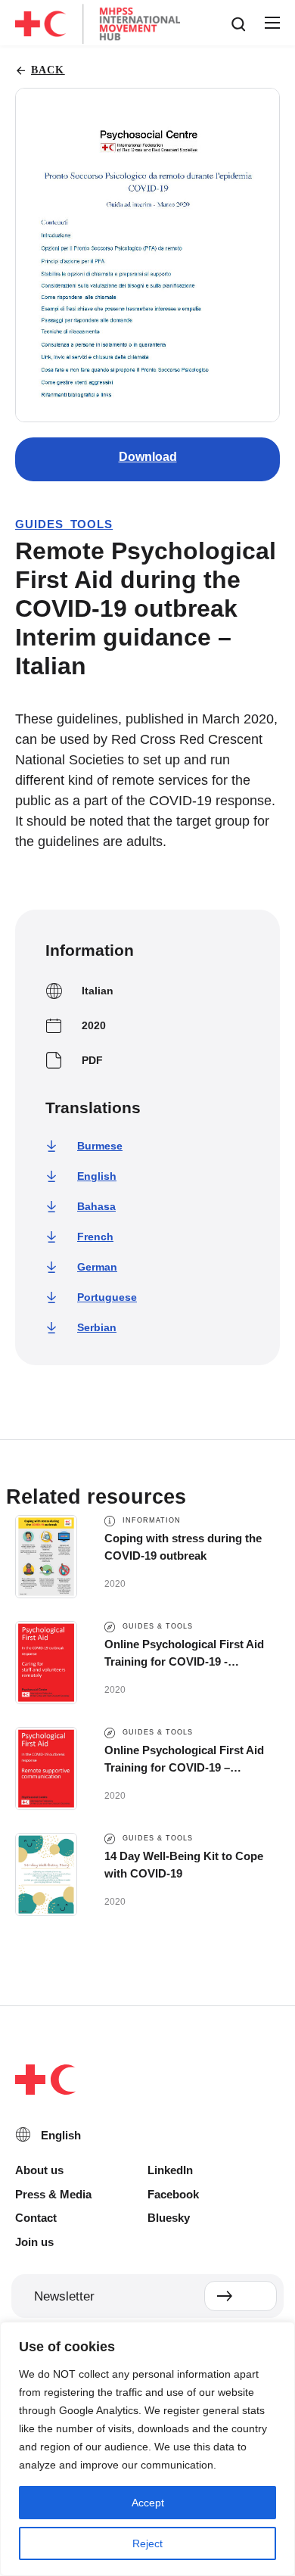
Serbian (97, 1327)
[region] (147, 2449)
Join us (34, 2242)
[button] (272, 23)
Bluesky (169, 2218)
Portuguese (107, 1297)
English (97, 1176)
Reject (147, 2543)
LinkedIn (170, 2170)
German (97, 1267)
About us (39, 2170)
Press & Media (53, 2194)
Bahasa (96, 1206)
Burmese (100, 1146)
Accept (148, 2503)
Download (148, 457)
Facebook (173, 2194)
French (95, 1237)
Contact (36, 2218)
